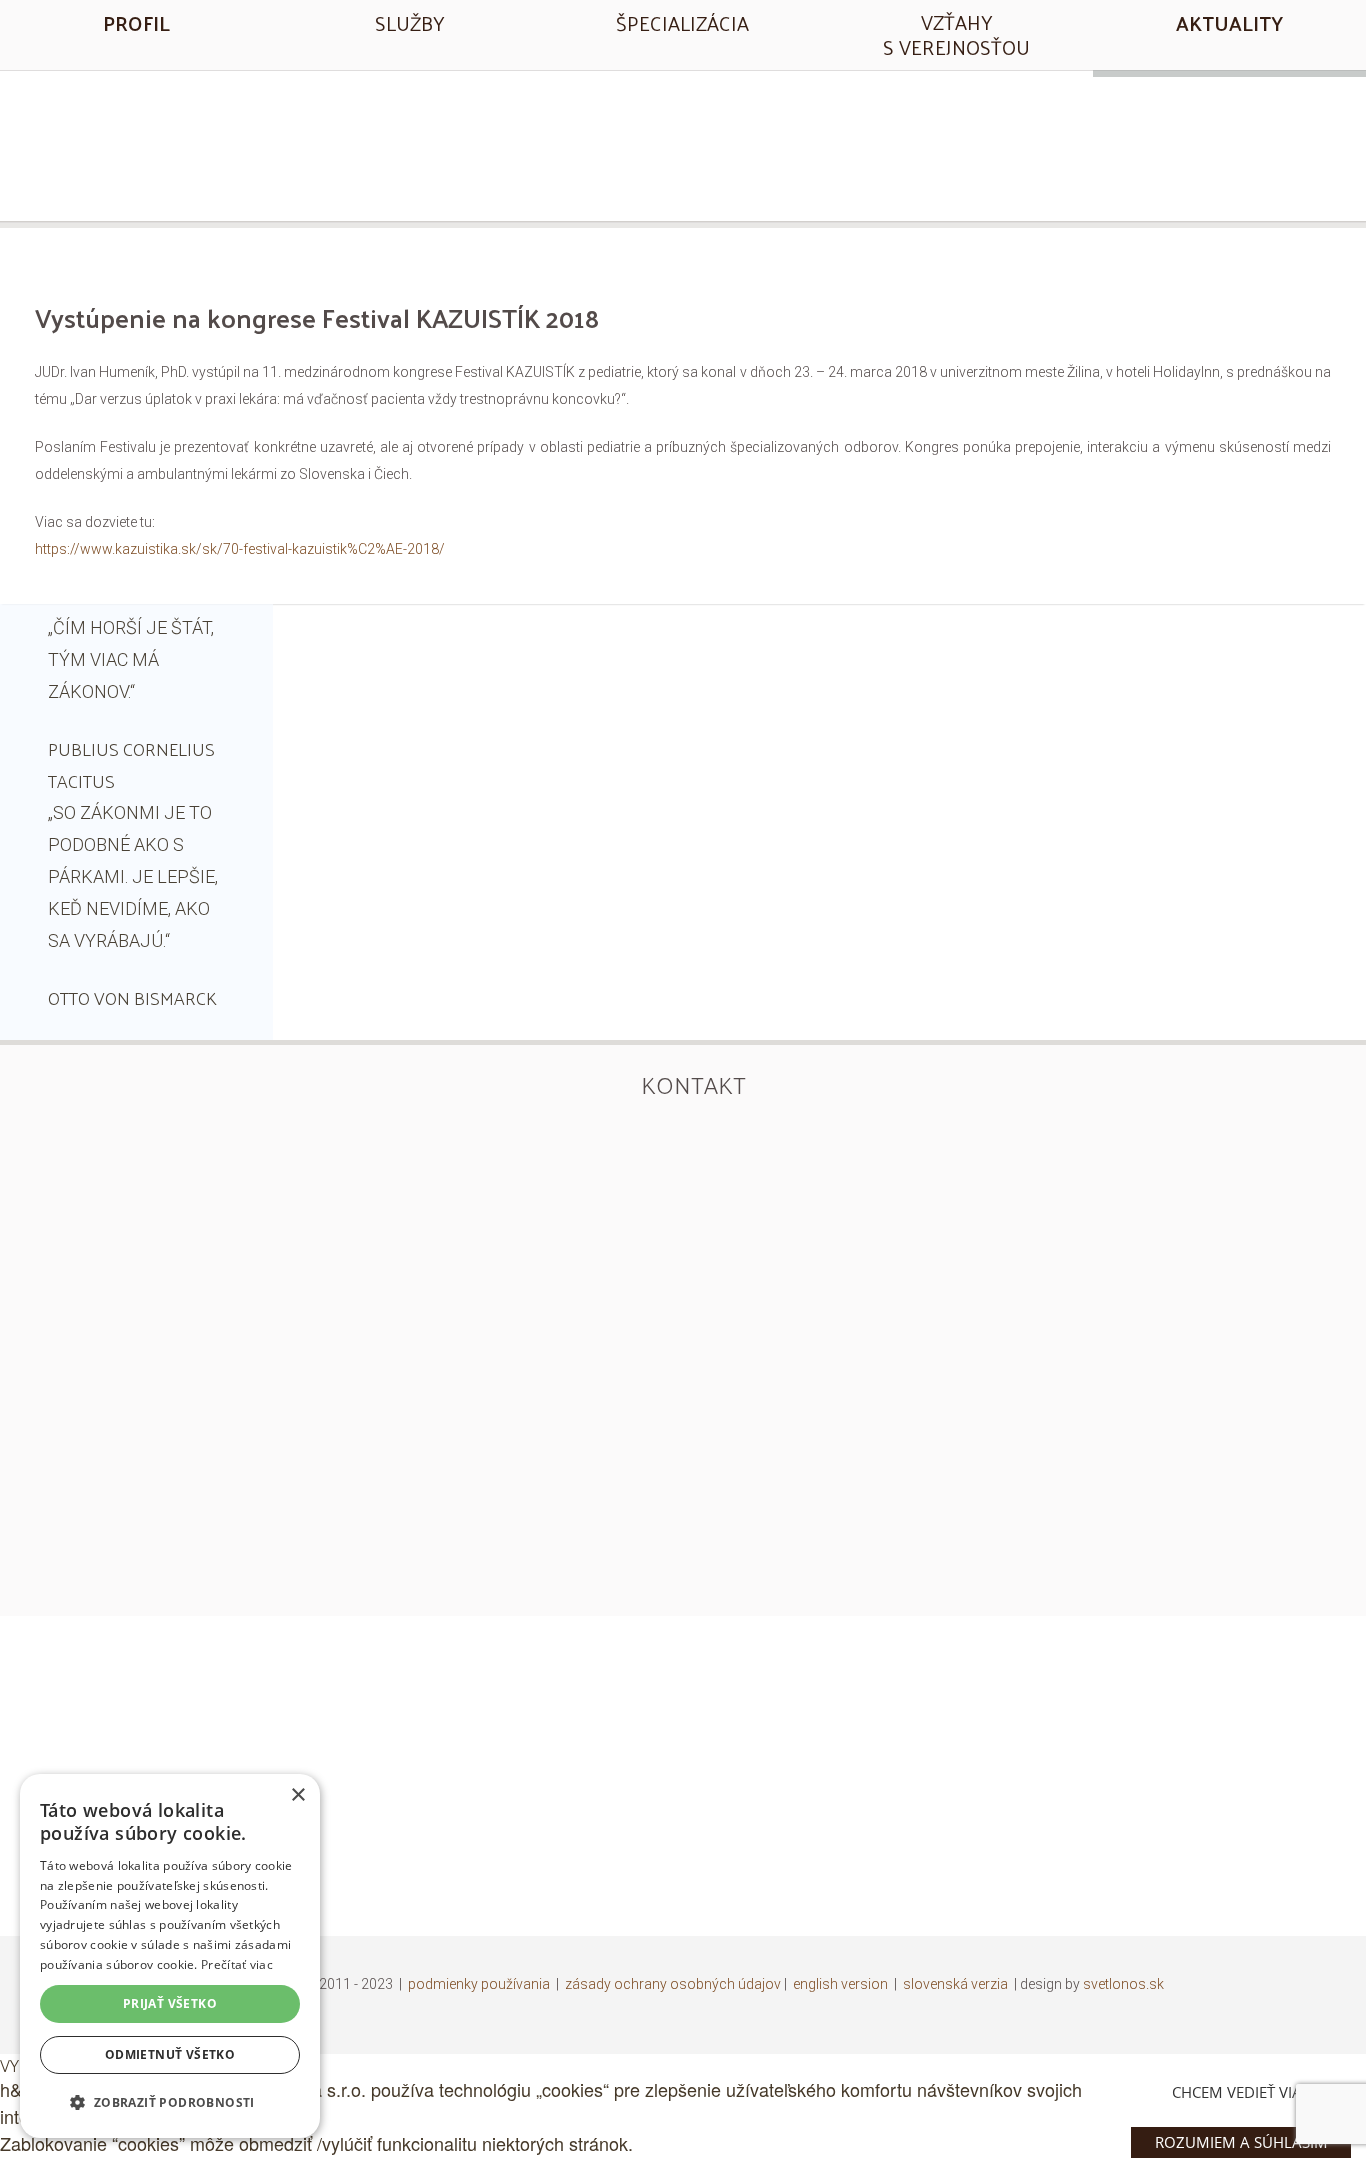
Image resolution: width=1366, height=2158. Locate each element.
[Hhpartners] (683, 143)
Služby (409, 23)
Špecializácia (682, 23)
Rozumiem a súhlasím (1241, 2142)
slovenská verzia (955, 1984)
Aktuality (1229, 23)
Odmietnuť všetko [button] (170, 2054)
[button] (170, 2102)
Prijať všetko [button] (170, 2003)
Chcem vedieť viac (1241, 2092)
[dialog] (170, 1956)
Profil (136, 23)
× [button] (297, 1795)
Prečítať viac (237, 1964)
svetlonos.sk (1123, 1984)
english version (840, 1984)
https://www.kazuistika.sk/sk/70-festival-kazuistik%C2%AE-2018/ (240, 549)
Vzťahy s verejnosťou (956, 34)
